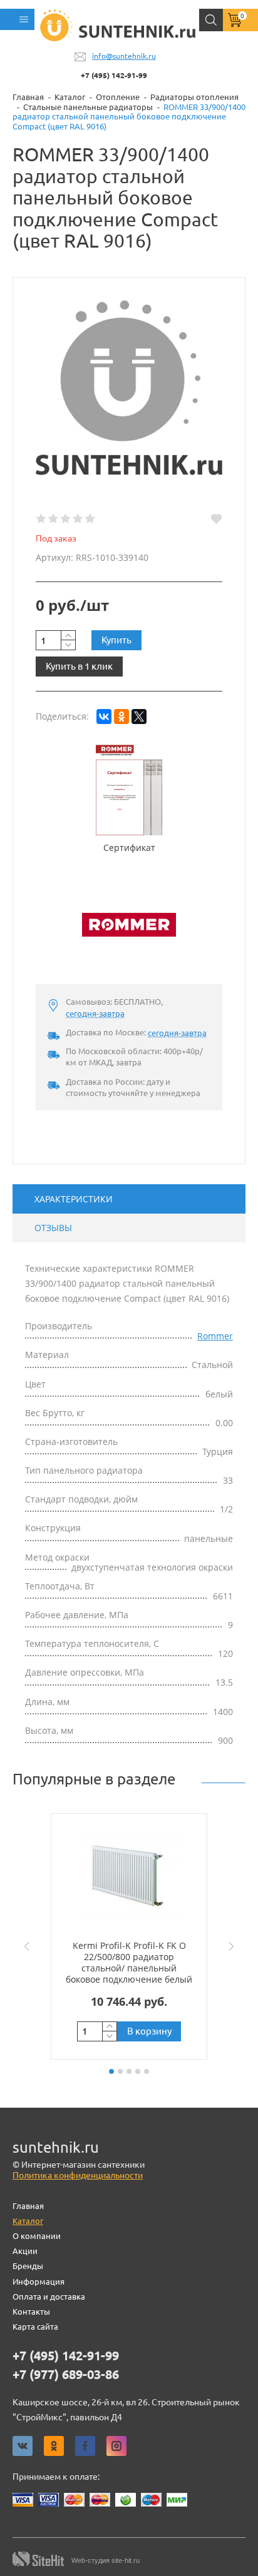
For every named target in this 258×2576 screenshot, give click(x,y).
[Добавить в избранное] (216, 519)
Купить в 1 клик (79, 666)
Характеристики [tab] (74, 1199)
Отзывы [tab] (53, 1228)
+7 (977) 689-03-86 (66, 2375)
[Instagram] (116, 2446)
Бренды (28, 2266)
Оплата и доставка (49, 2297)
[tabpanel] (129, 1936)
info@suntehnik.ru (124, 56)
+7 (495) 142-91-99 (114, 75)
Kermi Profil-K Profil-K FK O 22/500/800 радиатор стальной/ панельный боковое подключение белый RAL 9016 (129, 1968)
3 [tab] (129, 2071)
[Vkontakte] (23, 2446)
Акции (25, 2251)
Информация (39, 2282)
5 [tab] (147, 2071)
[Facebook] (85, 2446)
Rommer (215, 1336)
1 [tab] (111, 2071)
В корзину (149, 2031)
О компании (37, 2236)
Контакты (31, 2312)
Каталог (28, 2221)
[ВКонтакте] (104, 717)
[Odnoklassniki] (54, 2446)
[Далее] (234, 1946)
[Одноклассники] (121, 717)
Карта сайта (35, 2327)
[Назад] (24, 1946)
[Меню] (17, 19)
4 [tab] (138, 2071)
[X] (139, 717)
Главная (28, 2206)
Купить (116, 640)
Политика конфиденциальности (78, 2175)
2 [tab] (120, 2071)
